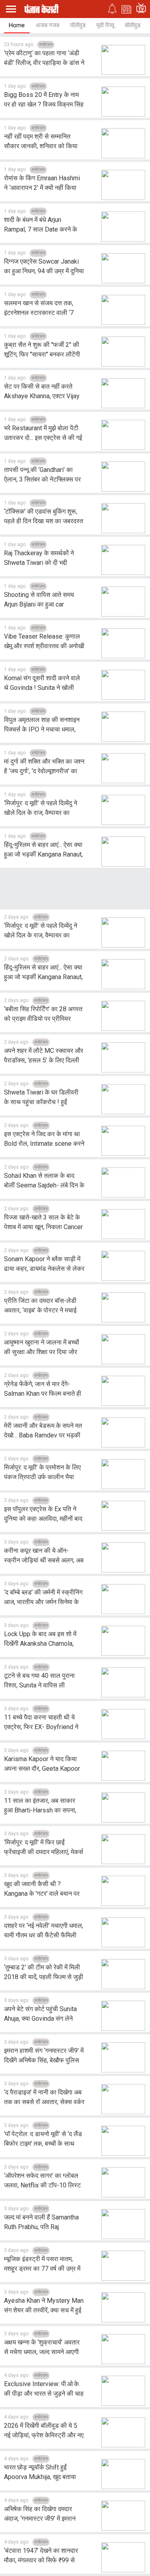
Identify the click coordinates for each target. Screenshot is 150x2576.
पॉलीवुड (78, 25)
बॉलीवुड (133, 25)
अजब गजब (47, 25)
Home (17, 25)
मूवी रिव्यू (105, 25)
